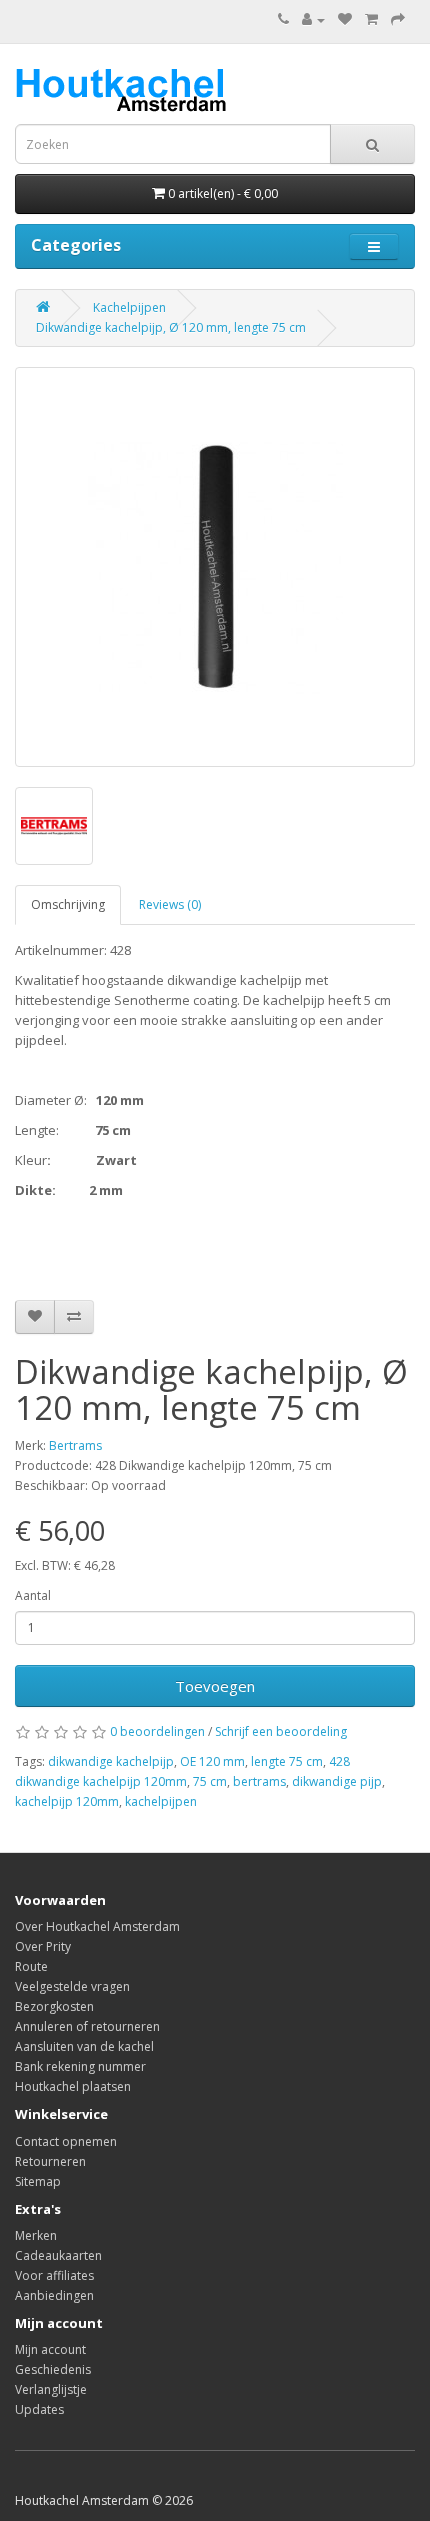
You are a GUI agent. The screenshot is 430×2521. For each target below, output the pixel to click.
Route (31, 1966)
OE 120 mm (212, 1761)
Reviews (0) (170, 904)
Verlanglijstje (51, 2389)
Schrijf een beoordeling (281, 1731)
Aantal (33, 1595)
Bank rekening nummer (80, 2066)
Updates (39, 2409)
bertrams (259, 1781)
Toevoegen (215, 1686)
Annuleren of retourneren (87, 2026)
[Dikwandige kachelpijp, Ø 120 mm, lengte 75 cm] (215, 567)
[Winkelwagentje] (371, 19)
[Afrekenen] (398, 19)
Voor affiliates (54, 2275)
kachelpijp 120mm (67, 1801)
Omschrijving (68, 904)
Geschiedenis (53, 2369)
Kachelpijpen (129, 307)
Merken (36, 2235)
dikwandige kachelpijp (111, 1761)
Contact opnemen (66, 2141)
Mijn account (50, 2349)
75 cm (210, 1781)
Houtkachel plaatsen (73, 2086)
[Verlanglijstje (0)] (345, 19)
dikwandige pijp (337, 1781)
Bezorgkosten (54, 2006)
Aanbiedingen (54, 2295)
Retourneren (50, 2161)
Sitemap (38, 2181)
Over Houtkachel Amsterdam (97, 1926)
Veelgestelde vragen (72, 1986)
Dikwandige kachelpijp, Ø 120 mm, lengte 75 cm (171, 327)
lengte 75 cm (287, 1761)
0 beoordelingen (157, 1731)
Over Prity (43, 1946)
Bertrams (75, 1445)
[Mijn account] (313, 19)
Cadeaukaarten (58, 2255)
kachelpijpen (161, 1801)
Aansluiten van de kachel (84, 2046)
